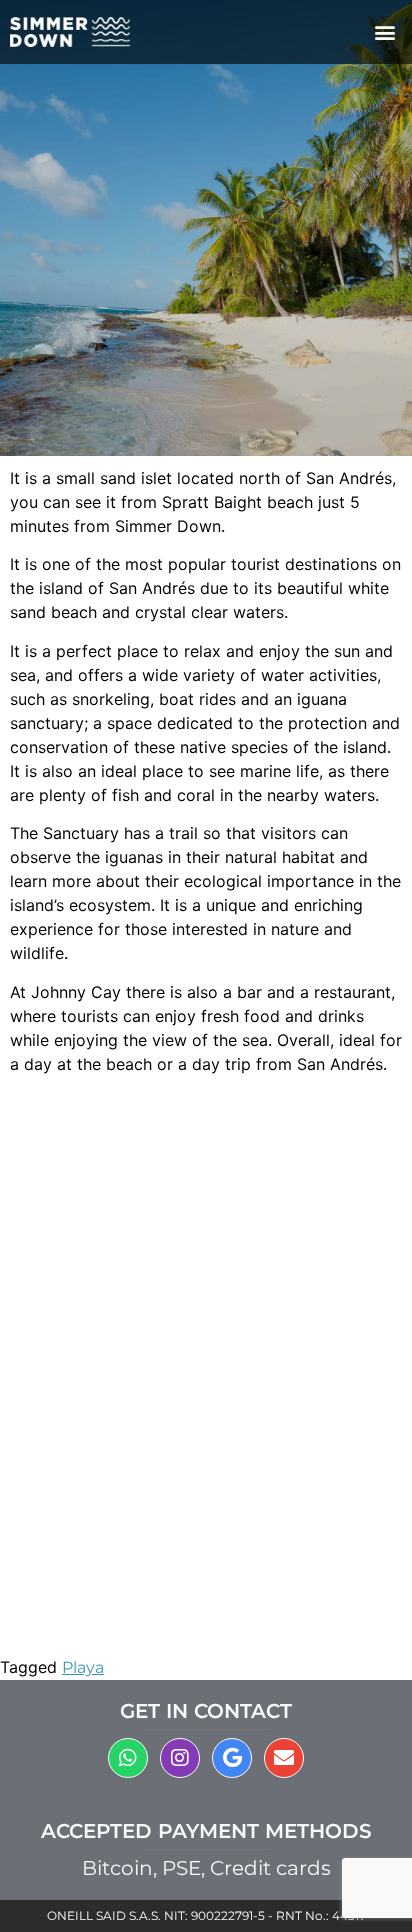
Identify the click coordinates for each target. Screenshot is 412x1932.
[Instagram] (180, 1758)
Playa (83, 1667)
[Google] (232, 1758)
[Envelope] (284, 1758)
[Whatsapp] (128, 1758)
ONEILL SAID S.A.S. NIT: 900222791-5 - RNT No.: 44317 (206, 1915)
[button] (385, 32)
